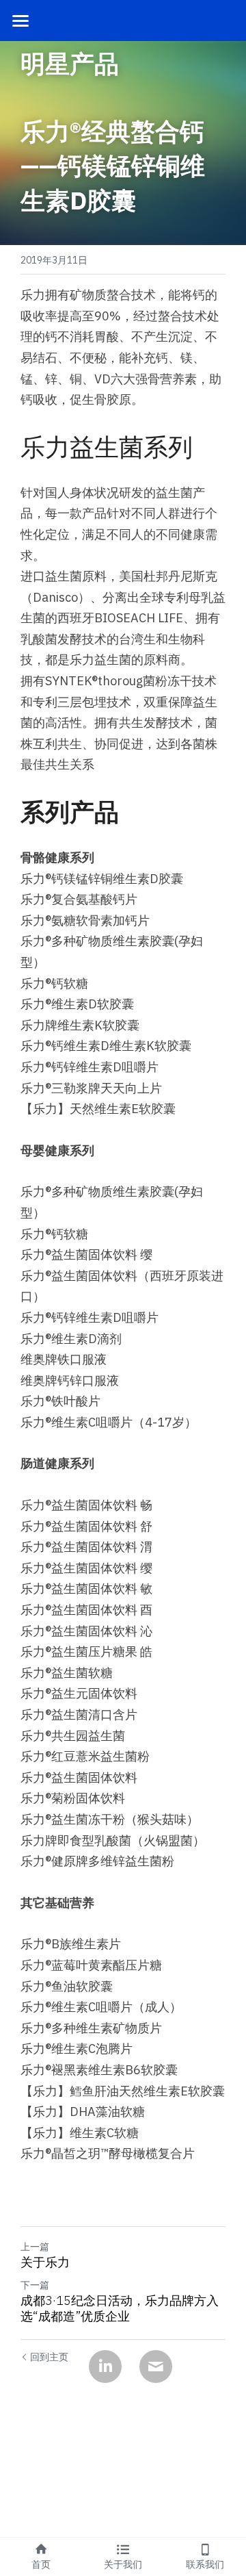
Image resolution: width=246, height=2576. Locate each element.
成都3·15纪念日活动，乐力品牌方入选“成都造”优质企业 (120, 2309)
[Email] (156, 2367)
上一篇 (35, 2247)
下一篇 (35, 2285)
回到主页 (49, 2357)
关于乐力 (45, 2262)
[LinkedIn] (105, 2367)
